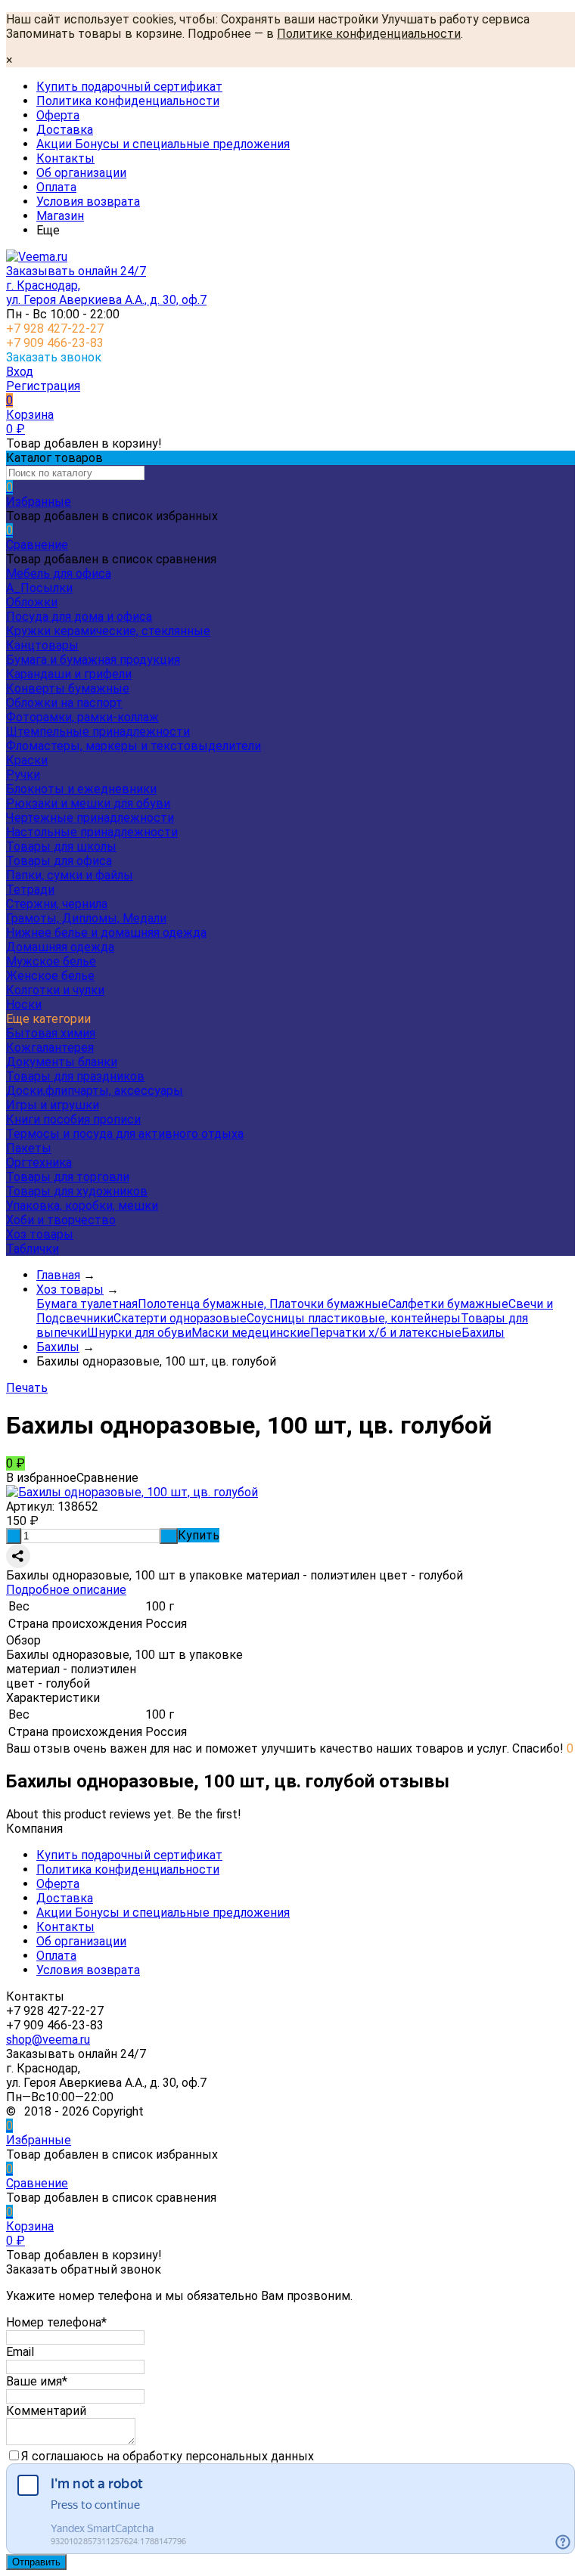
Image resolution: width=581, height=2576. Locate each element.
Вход (20, 372)
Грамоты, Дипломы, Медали (86, 918)
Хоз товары (40, 1234)
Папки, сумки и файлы (70, 875)
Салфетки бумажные (448, 1304)
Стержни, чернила (57, 904)
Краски (27, 760)
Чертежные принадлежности (90, 818)
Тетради (30, 890)
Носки (24, 1004)
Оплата (56, 187)
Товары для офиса (59, 861)
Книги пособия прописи (73, 1119)
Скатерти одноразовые (180, 1318)
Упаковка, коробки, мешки (82, 1206)
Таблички (33, 1249)
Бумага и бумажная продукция (93, 660)
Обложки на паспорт (64, 703)
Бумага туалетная (87, 1304)
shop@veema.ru (48, 2040)
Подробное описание (66, 1590)
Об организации (81, 173)
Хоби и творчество (61, 1220)
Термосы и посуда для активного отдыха (125, 1134)
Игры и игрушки (53, 1105)
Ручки (23, 775)
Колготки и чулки (55, 990)
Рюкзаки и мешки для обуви (88, 803)
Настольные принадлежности (92, 832)
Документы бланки (62, 1062)
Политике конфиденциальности (369, 34)
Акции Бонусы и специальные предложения (163, 144)
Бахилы (483, 1333)
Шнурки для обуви (139, 1333)
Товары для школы (61, 846)
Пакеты (29, 1148)
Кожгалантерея (50, 1048)
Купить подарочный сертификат (129, 87)
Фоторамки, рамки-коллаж (82, 717)
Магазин (60, 216)
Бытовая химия (51, 1033)
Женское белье (50, 976)
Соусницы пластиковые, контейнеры (354, 1318)
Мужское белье (51, 961)
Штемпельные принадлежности (98, 732)
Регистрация (43, 386)
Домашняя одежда (60, 947)
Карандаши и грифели (69, 674)
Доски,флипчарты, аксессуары (95, 1091)
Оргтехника (39, 1162)
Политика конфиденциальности (128, 101)
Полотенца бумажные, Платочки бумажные (263, 1304)
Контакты (65, 158)
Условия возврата (88, 201)
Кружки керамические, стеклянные (108, 631)
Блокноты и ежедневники (81, 789)
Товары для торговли (68, 1177)
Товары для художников (77, 1191)
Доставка (65, 130)
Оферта (58, 115)
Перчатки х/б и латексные (386, 1333)
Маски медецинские (251, 1333)
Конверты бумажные (68, 688)
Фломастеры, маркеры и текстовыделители (134, 746)
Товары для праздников (75, 1076)
